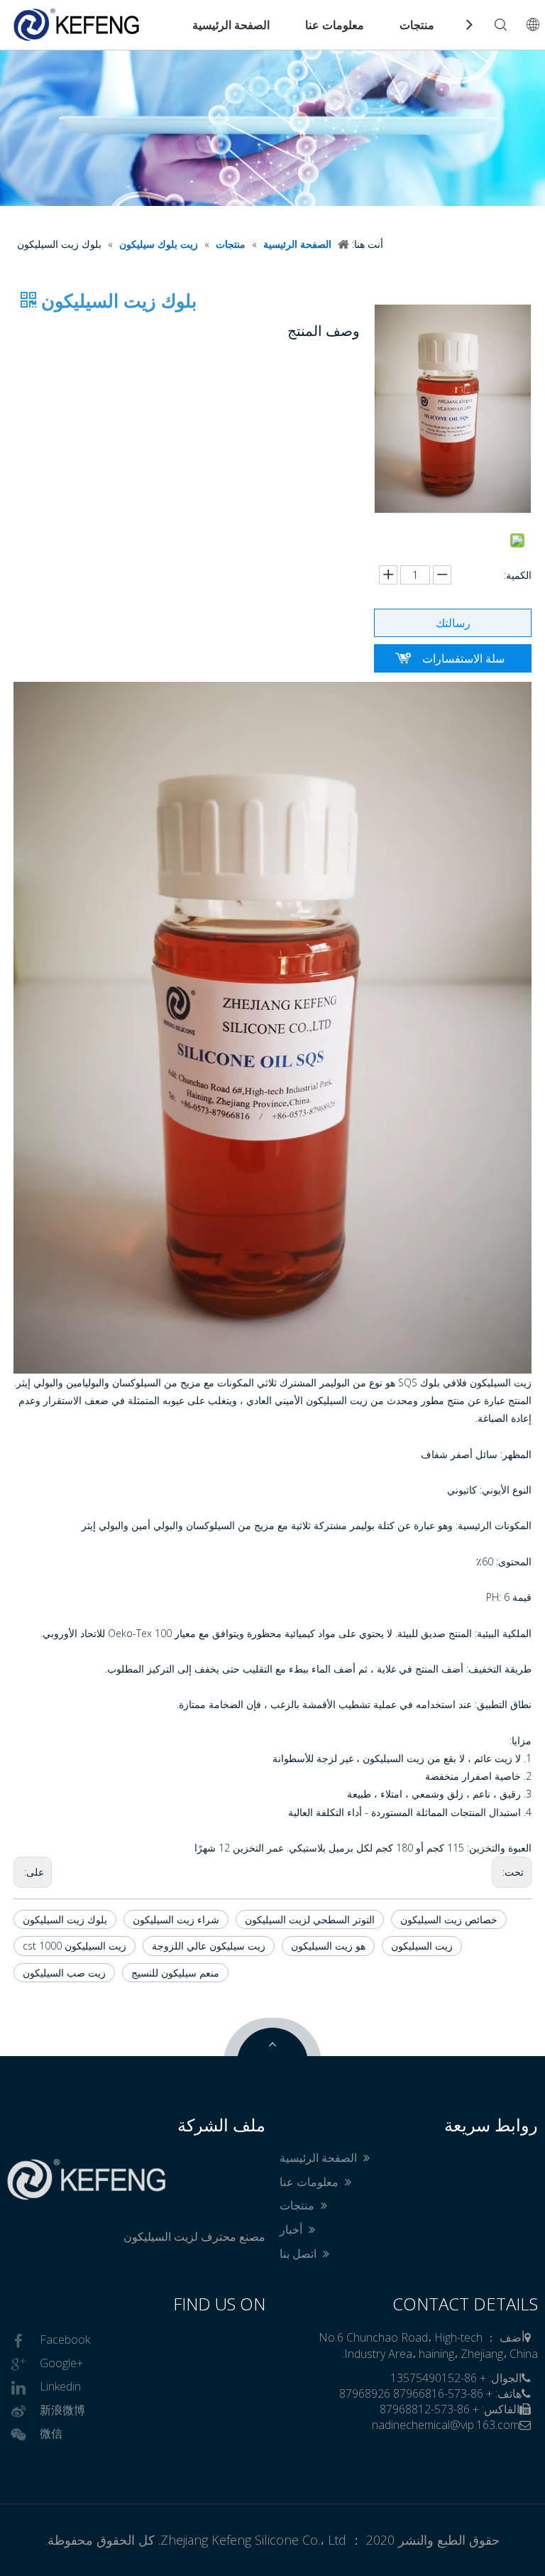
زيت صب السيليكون (64, 1973)
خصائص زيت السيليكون (449, 1919)
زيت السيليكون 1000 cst (75, 1946)
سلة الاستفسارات (463, 658)
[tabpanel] (272, 128)
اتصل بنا (299, 2254)
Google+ (61, 2363)
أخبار (292, 2229)
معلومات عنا (335, 25)
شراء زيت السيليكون (176, 1919)
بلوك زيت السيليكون (65, 1919)
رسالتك (453, 623)
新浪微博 (62, 2410)
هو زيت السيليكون (328, 1946)
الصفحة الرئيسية (231, 25)
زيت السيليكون (422, 1946)
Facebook (65, 2339)
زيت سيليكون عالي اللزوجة (209, 1946)
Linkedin (60, 2386)
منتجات (417, 25)
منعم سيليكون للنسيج (175, 1973)
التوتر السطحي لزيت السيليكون (310, 1919)
